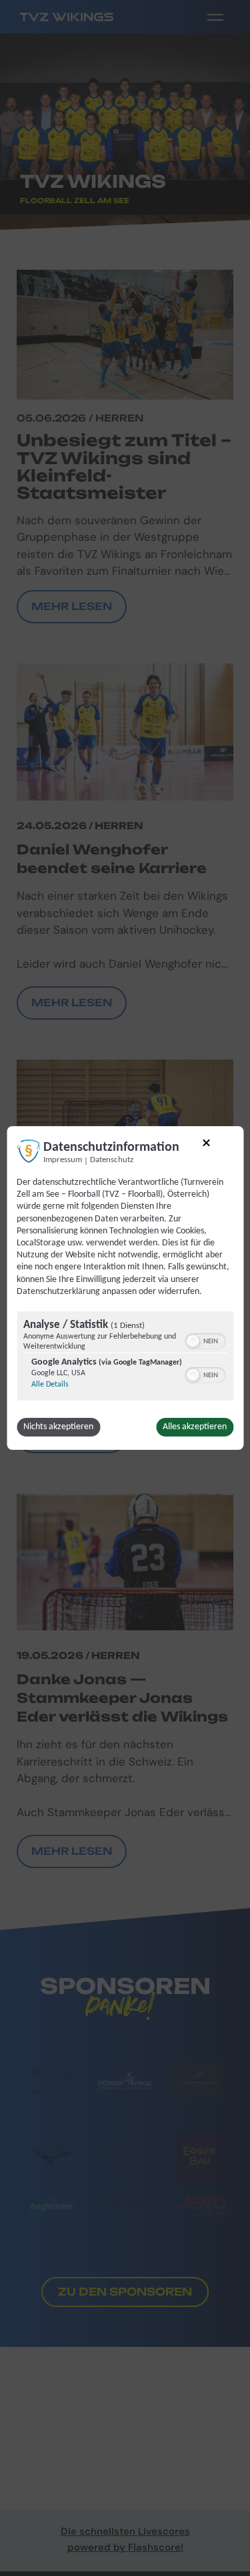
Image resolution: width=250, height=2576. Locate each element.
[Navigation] (215, 17)
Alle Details (50, 1385)
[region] (125, 1358)
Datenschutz (112, 1160)
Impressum (63, 1160)
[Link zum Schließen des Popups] (207, 1145)
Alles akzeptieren (195, 1427)
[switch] (205, 1340)
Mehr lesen (72, 1003)
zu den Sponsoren (125, 2292)
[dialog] (125, 1288)
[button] (193, 1341)
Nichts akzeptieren (58, 1427)
